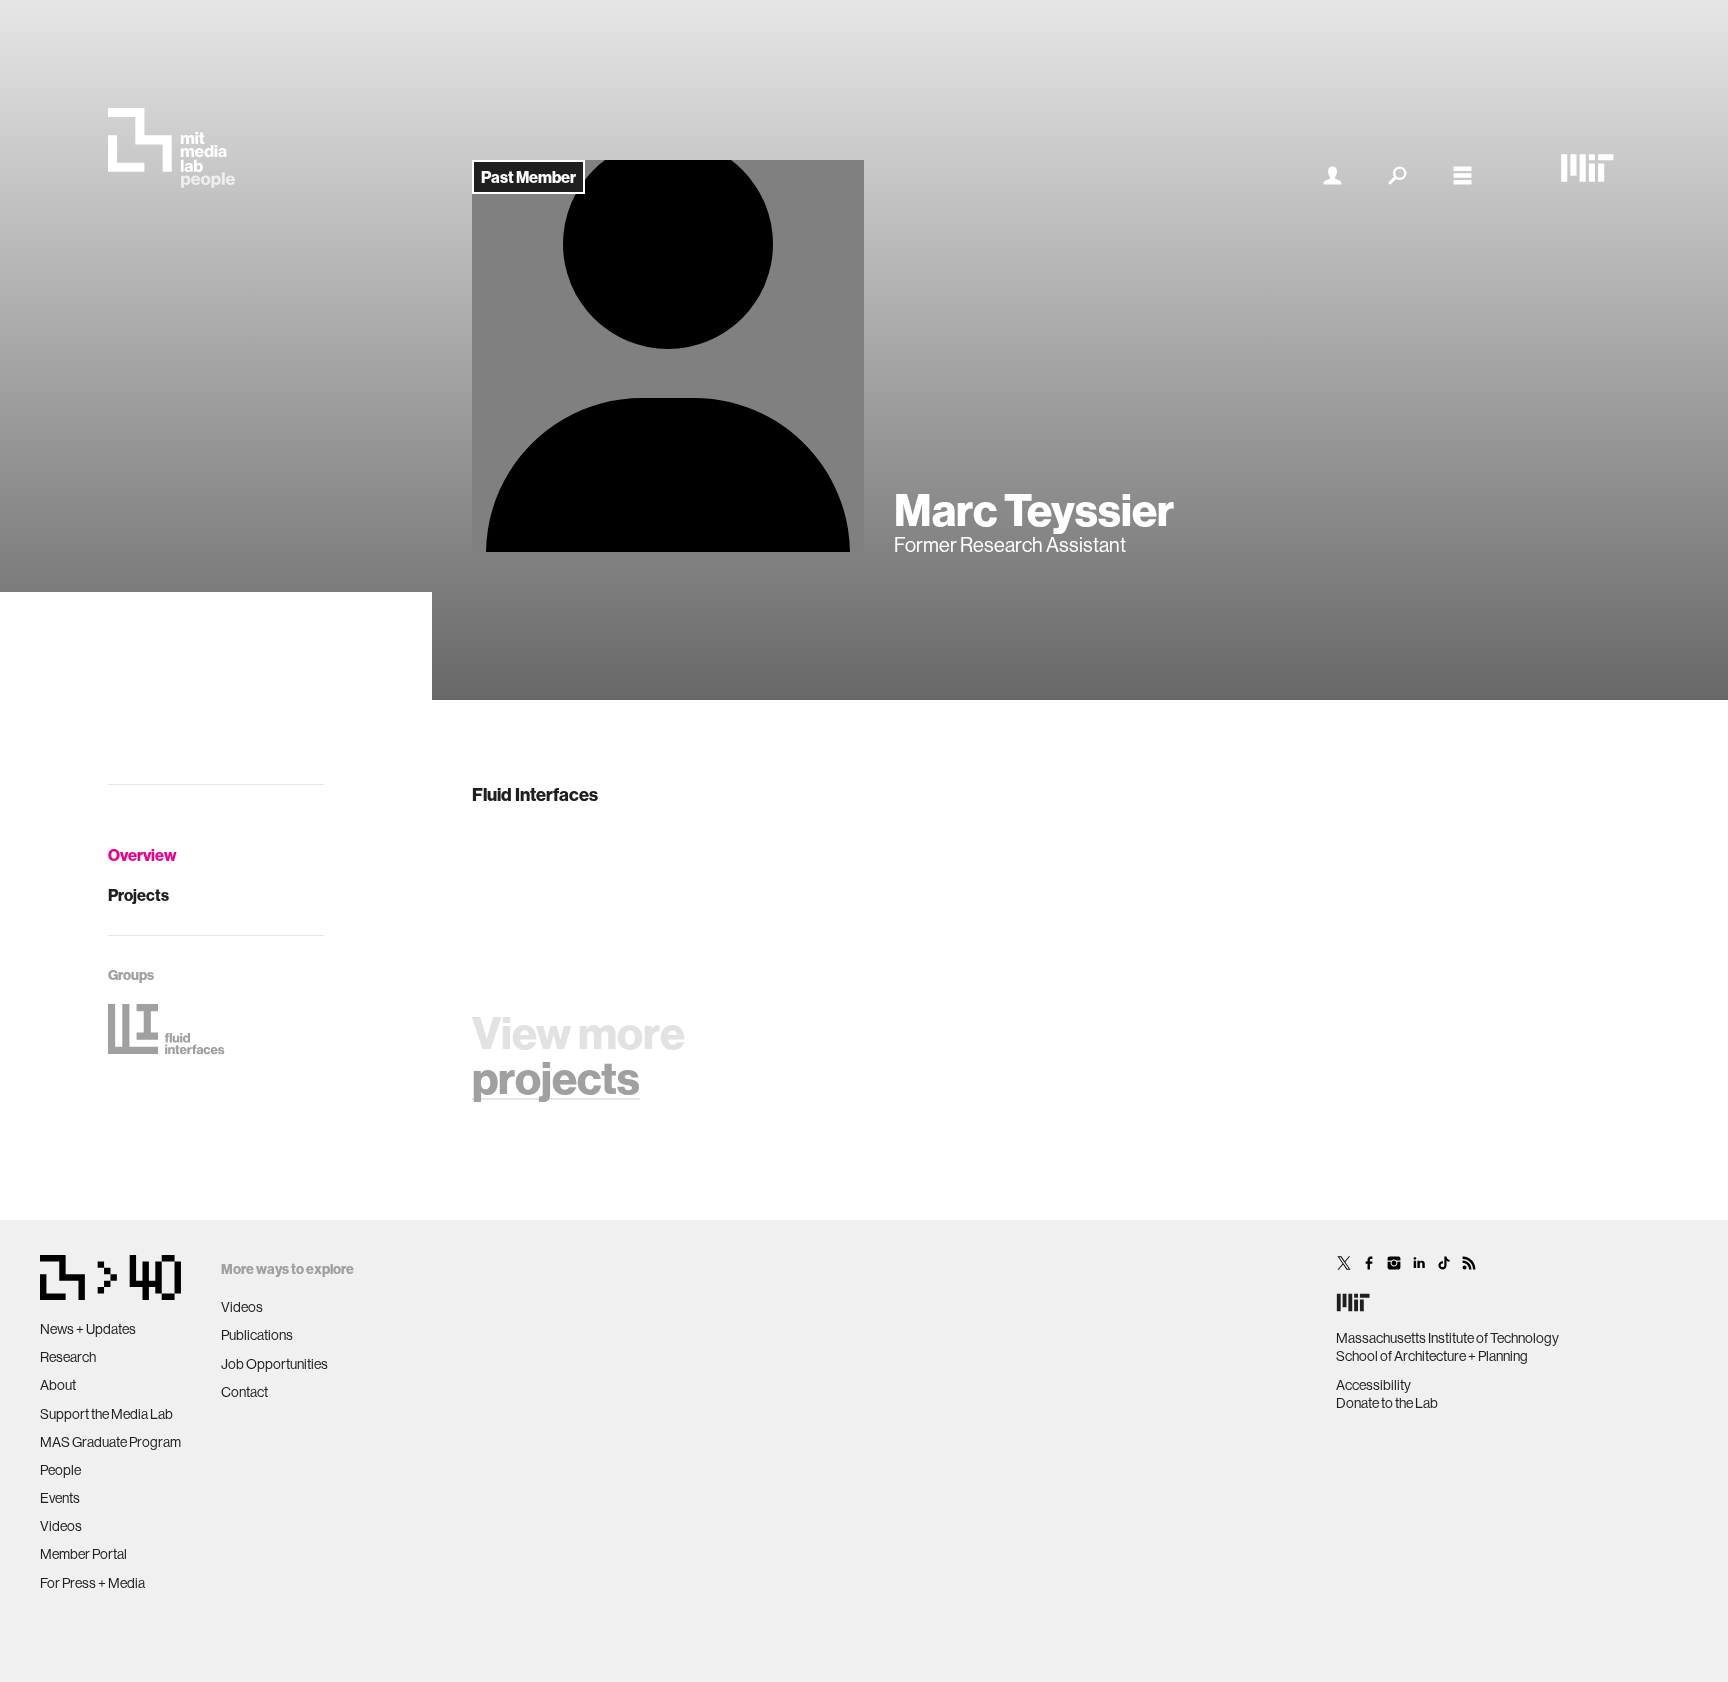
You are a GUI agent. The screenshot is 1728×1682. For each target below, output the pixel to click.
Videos (61, 1526)
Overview (142, 855)
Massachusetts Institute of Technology (1447, 1338)
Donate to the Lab (1387, 1403)
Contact (244, 1392)
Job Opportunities (274, 1364)
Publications (257, 1335)
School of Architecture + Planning (1432, 1356)
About (58, 1385)
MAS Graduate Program (110, 1442)
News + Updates (88, 1329)
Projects (138, 895)
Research (68, 1357)
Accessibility (1373, 1385)
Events (60, 1498)
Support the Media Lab (106, 1414)
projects (556, 1077)
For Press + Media (92, 1583)
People (60, 1470)
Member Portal (83, 1554)
